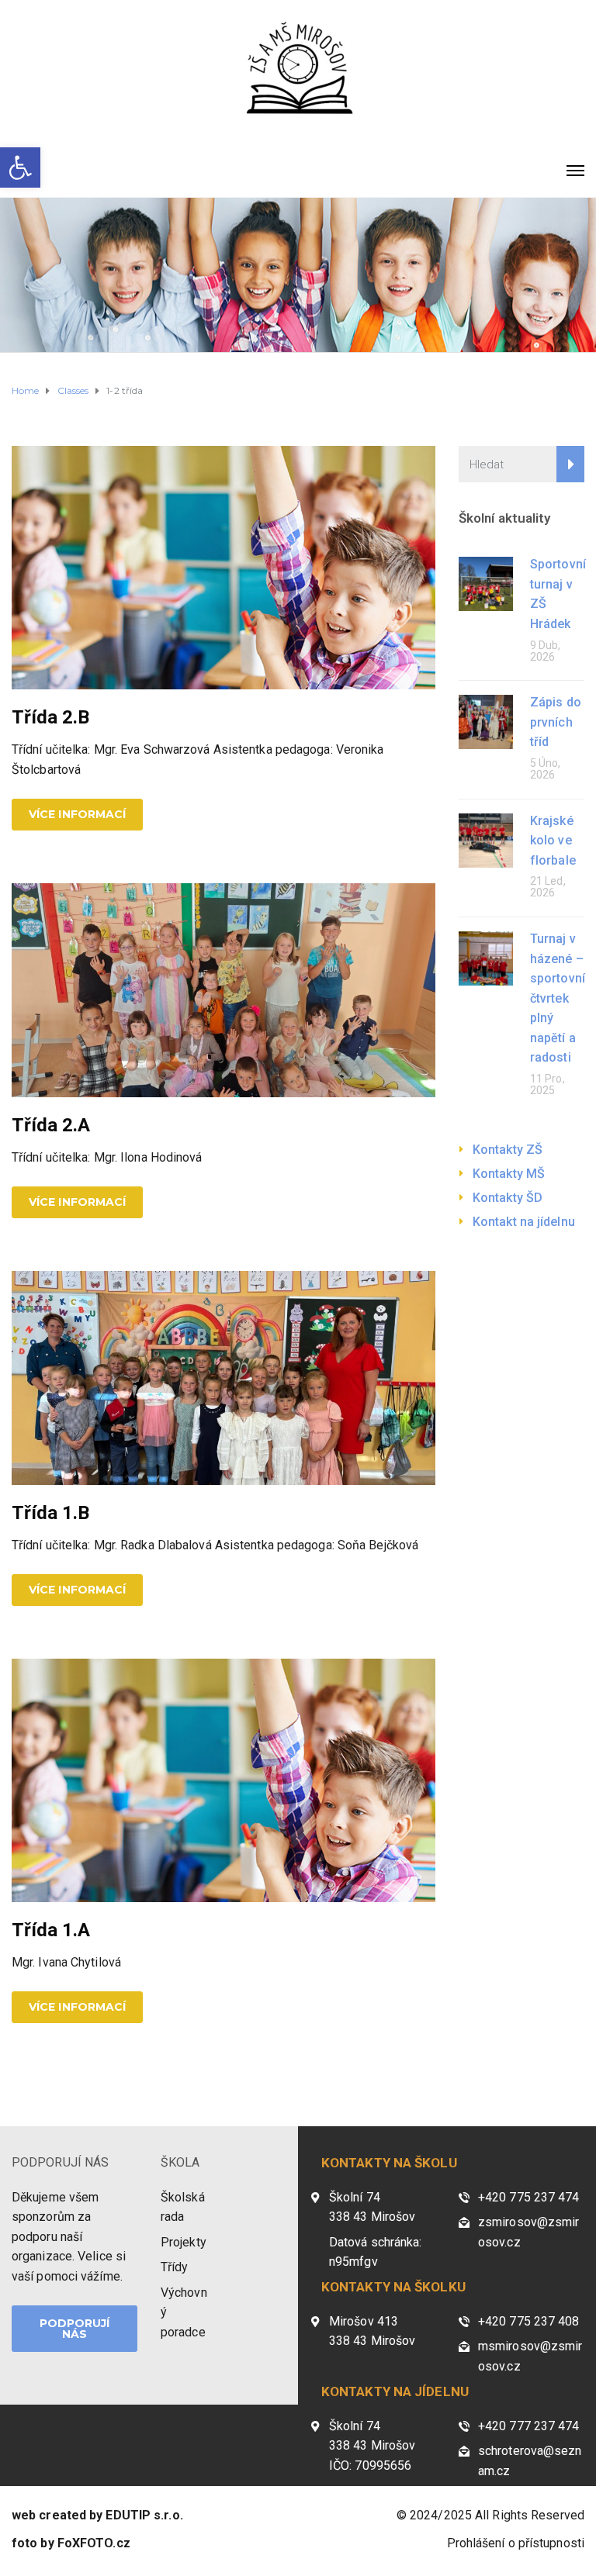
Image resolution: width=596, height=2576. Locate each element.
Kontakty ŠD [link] (508, 1198)
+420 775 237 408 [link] (529, 2321)
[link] (20, 167)
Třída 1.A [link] (51, 1930)
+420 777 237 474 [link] (529, 2426)
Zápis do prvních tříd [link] (556, 722)
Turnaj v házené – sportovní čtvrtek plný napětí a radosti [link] (558, 998)
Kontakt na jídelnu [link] (524, 1222)
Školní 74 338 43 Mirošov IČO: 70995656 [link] (372, 2446)
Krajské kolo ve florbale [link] (553, 841)
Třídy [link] (175, 2267)
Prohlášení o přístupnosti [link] (516, 2543)
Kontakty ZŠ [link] (508, 1150)
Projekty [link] (184, 2242)
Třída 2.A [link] (51, 1125)
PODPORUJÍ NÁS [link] (60, 2162)
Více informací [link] (77, 814)
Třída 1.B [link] (50, 1513)
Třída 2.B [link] (50, 717)
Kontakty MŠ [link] (509, 1174)
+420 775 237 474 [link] (529, 2197)
